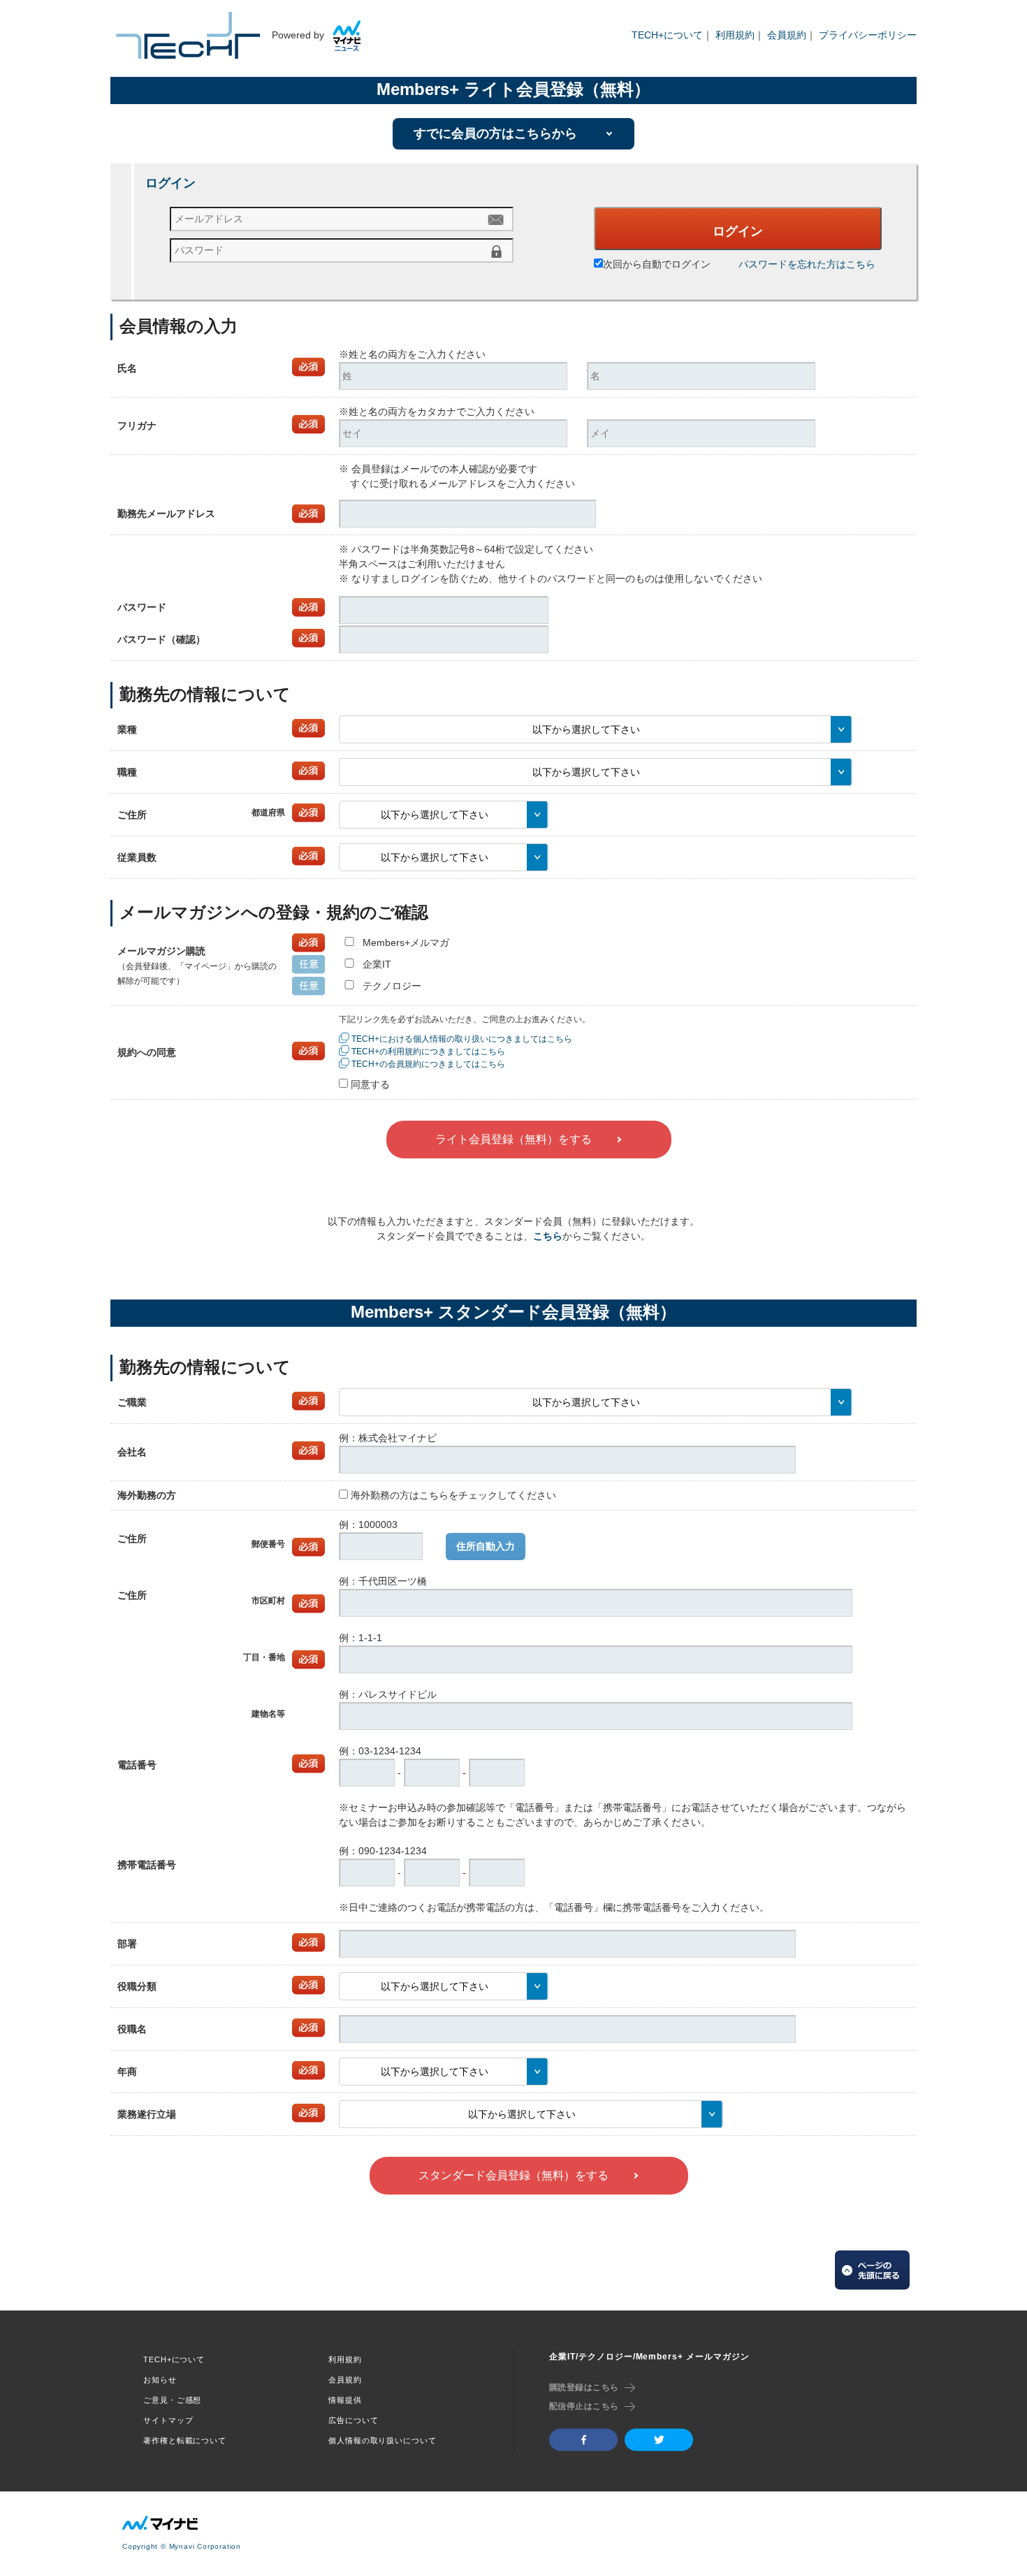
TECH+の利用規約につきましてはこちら (428, 1051)
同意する (370, 1084)
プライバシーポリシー (868, 35)
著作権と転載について (185, 2440)
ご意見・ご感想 (172, 2400)
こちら (548, 1236)
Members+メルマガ (406, 943)
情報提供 (345, 2400)
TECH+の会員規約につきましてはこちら (428, 1064)
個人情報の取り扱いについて (382, 2440)
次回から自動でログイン (657, 264)
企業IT (377, 964)
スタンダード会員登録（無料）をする (513, 2175)
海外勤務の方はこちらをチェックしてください (453, 1495)
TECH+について (667, 35)
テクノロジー (392, 986)
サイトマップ (168, 2420)
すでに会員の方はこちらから (495, 133)
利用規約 (735, 35)
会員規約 (787, 35)
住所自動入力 (486, 1546)
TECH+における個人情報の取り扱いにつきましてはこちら (462, 1039)
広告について (353, 2420)
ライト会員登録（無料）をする (513, 1139)
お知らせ (160, 2380)
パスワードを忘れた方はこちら (807, 264)
